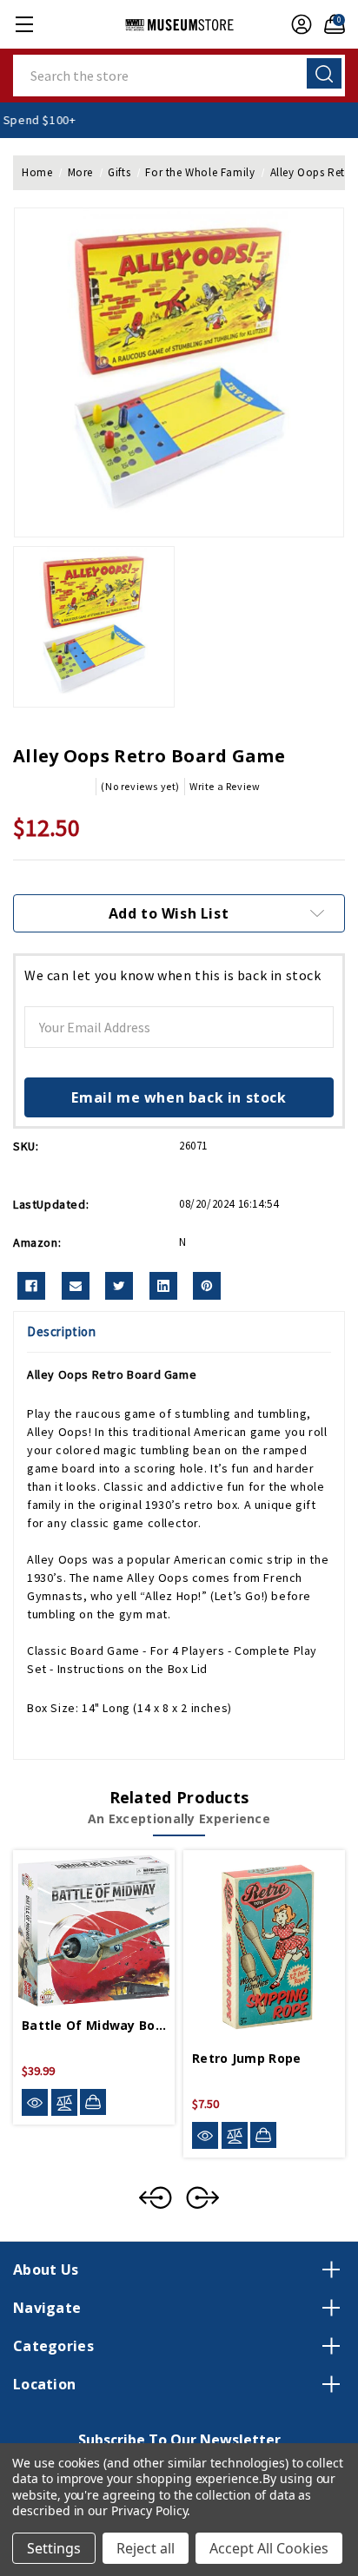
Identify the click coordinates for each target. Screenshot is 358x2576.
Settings (54, 2548)
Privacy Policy (149, 2510)
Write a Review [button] (225, 786)
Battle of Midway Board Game (94, 2025)
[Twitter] (119, 1286)
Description (62, 1331)
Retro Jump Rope (247, 2058)
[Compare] (64, 2102)
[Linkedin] (163, 1286)
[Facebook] (31, 1286)
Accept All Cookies (269, 2548)
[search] (324, 73)
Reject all (146, 2548)
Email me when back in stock (179, 1097)
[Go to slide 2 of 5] (202, 2197)
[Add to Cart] (93, 2102)
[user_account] (297, 24)
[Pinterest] (207, 1286)
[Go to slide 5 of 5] (156, 2197)
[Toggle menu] (24, 24)
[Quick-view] (35, 2102)
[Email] (76, 1286)
